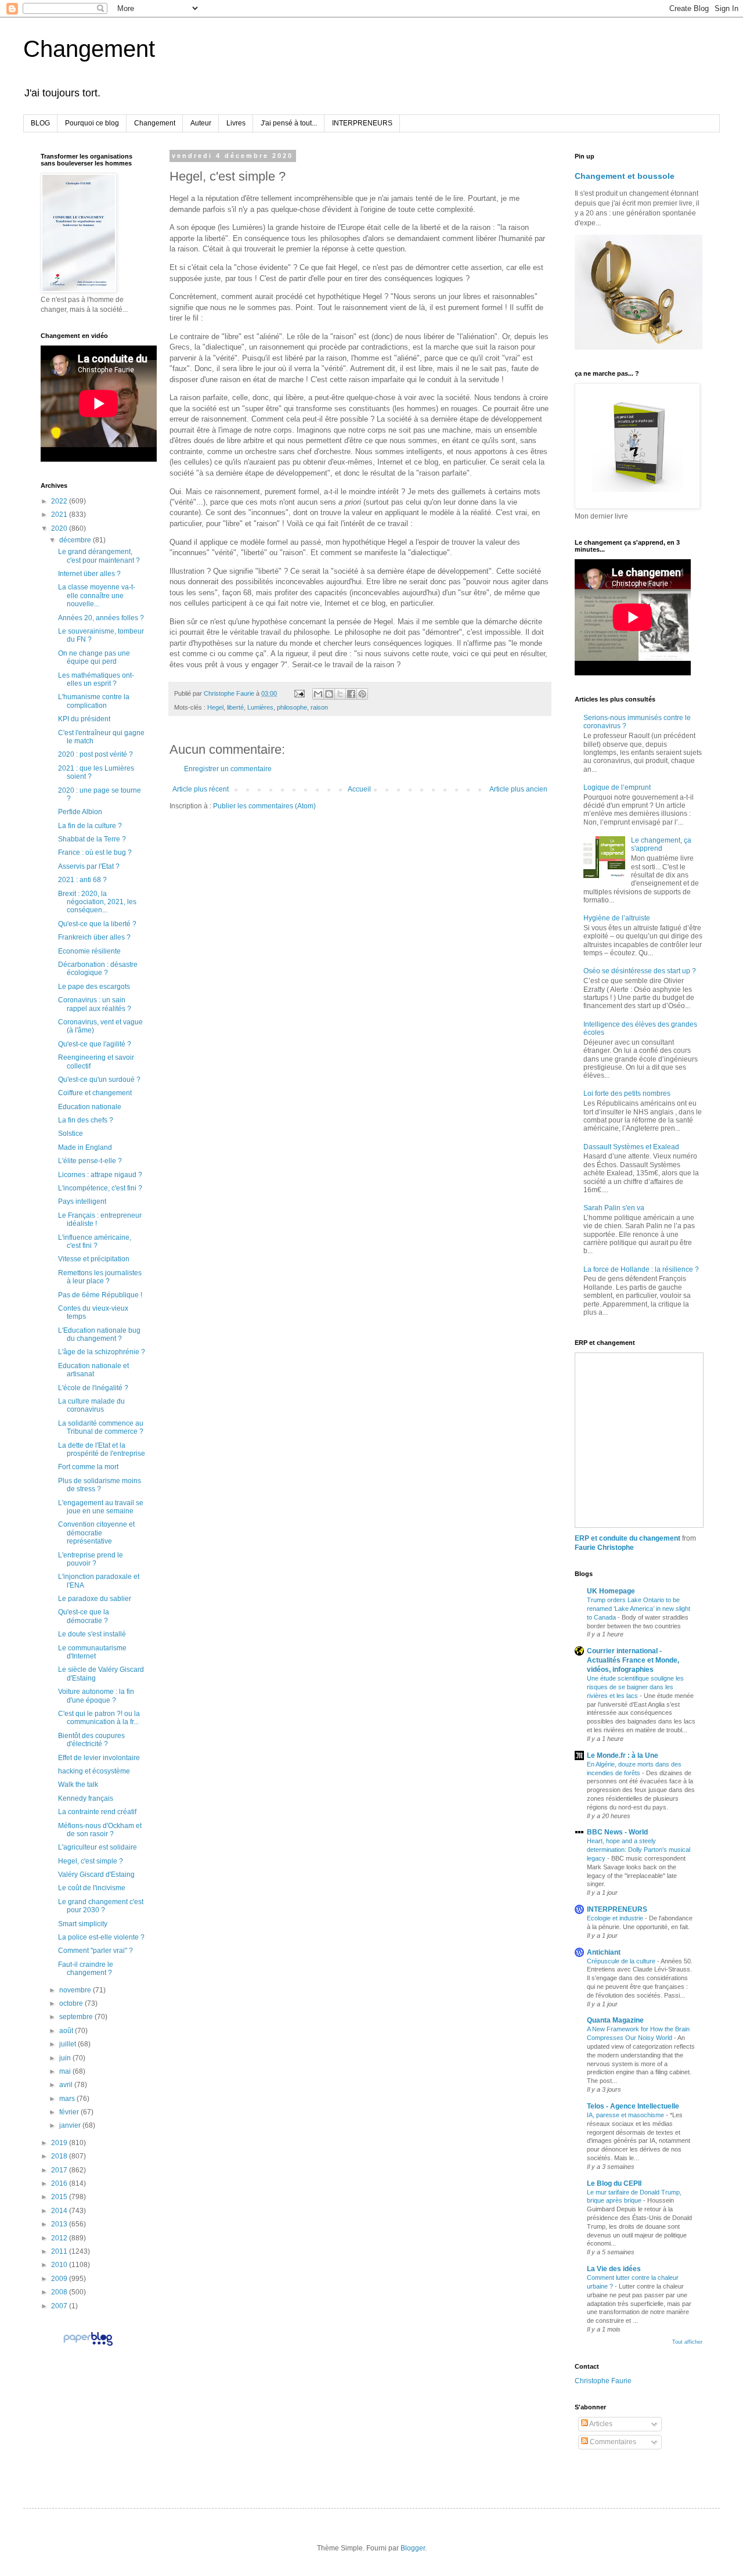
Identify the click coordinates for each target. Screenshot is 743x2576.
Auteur (201, 123)
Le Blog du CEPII (614, 2183)
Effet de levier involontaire (99, 1758)
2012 (60, 2238)
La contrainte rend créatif (97, 1812)
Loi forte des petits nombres (627, 1093)
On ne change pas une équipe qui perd (94, 657)
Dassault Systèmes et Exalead (631, 1147)
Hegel (215, 707)
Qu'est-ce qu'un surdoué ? (99, 1080)
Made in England (85, 1147)
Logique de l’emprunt (617, 787)
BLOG (40, 123)
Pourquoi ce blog (92, 123)
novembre (76, 1990)
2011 (60, 2251)
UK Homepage (611, 1591)
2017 (60, 2170)
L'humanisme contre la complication (94, 701)
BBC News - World (617, 1832)
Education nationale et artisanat (93, 1370)
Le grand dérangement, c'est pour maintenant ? (99, 556)
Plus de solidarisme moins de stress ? (100, 1485)
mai (66, 2071)
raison (319, 707)
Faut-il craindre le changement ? (86, 1969)
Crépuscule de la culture (622, 1961)
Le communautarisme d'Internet (92, 1652)
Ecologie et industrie (616, 1918)
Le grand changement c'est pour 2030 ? (101, 1906)
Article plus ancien (518, 789)
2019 (60, 2143)
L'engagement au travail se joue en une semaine (101, 1507)
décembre (76, 540)
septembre (77, 2017)
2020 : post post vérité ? (95, 754)
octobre (72, 2003)
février (70, 2112)
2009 (60, 2279)
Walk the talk (78, 1785)
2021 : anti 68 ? (82, 880)
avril (67, 2085)
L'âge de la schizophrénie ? (102, 1352)
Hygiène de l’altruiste (617, 918)
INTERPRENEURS (362, 123)
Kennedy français (86, 1798)
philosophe (292, 707)
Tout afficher (687, 2342)
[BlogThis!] (329, 694)
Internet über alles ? (89, 574)
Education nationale (90, 1107)
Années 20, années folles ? (101, 618)
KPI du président (84, 719)
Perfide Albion (80, 812)
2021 (60, 515)
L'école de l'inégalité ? (93, 1388)
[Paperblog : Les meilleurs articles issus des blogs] (88, 2345)
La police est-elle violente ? (101, 1937)
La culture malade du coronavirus (91, 1405)
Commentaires (612, 2442)
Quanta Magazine (615, 2020)
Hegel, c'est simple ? (91, 1861)
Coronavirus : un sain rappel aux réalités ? (95, 1004)
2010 (60, 2265)
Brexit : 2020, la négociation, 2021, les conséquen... (97, 902)
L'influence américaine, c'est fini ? (95, 1242)
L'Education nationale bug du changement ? (99, 1334)
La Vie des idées (614, 2269)
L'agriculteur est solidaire (98, 1847)
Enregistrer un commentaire (228, 769)
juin (66, 2058)
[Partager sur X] (340, 694)
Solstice (71, 1134)
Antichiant (604, 1952)
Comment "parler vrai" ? (95, 1951)
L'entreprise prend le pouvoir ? (91, 1559)
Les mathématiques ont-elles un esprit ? (96, 679)
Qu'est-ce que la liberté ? (97, 924)
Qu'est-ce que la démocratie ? (84, 1616)
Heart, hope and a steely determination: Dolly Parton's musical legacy (639, 1850)
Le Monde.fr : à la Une (623, 1755)
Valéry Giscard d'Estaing (96, 1875)
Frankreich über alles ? (94, 937)
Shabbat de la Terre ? (92, 839)
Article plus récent (201, 789)
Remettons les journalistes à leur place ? (100, 1277)
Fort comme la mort (88, 1467)
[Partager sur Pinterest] (362, 694)
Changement (89, 49)
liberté (235, 707)
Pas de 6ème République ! (100, 1295)
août (67, 2031)
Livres (236, 123)
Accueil (359, 789)
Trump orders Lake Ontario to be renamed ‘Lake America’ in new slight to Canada (639, 1609)
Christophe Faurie (603, 2381)
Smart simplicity (83, 1924)
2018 (60, 2156)
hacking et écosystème (94, 1771)
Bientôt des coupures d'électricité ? (91, 1740)
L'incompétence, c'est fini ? (100, 1188)
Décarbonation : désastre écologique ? (98, 969)
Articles (600, 2424)
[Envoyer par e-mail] (318, 694)
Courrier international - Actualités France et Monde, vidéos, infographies (633, 1660)
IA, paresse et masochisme (626, 2115)
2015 (60, 2197)
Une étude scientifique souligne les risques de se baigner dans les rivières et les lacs (635, 1687)
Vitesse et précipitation (94, 1259)
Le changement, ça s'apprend (661, 844)
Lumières (260, 707)
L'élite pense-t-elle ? (90, 1161)
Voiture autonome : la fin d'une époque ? (96, 1696)
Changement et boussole (625, 176)
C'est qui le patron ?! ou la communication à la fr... (99, 1718)
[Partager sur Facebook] (351, 694)
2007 (60, 2306)
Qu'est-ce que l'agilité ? (95, 1044)
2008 (60, 2292)
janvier (71, 2125)
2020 (60, 528)
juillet (68, 2044)
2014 (60, 2211)
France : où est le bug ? (95, 852)
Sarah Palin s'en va (614, 1208)
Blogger (413, 2548)
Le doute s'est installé (92, 1634)
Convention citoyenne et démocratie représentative (96, 1533)
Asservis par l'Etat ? (89, 866)
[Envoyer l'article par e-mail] (299, 693)
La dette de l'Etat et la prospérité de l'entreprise (102, 1449)
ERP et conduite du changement (627, 1538)
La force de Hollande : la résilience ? (641, 1269)
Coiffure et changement (95, 1093)
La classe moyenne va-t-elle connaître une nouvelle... (97, 596)
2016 (60, 2183)
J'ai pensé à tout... (289, 123)
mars (68, 2099)
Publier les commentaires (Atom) (264, 806)
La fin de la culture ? (90, 826)
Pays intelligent (82, 1201)
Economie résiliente (89, 951)
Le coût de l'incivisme (92, 1888)
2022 (60, 501)
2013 (60, 2224)
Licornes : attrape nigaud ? (100, 1175)
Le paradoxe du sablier (95, 1599)
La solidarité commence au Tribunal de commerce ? (101, 1427)
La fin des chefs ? (86, 1120)
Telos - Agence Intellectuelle (633, 2106)
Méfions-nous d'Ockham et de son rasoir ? (100, 1830)
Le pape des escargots (94, 987)
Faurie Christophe (604, 1548)
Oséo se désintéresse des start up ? (640, 971)
